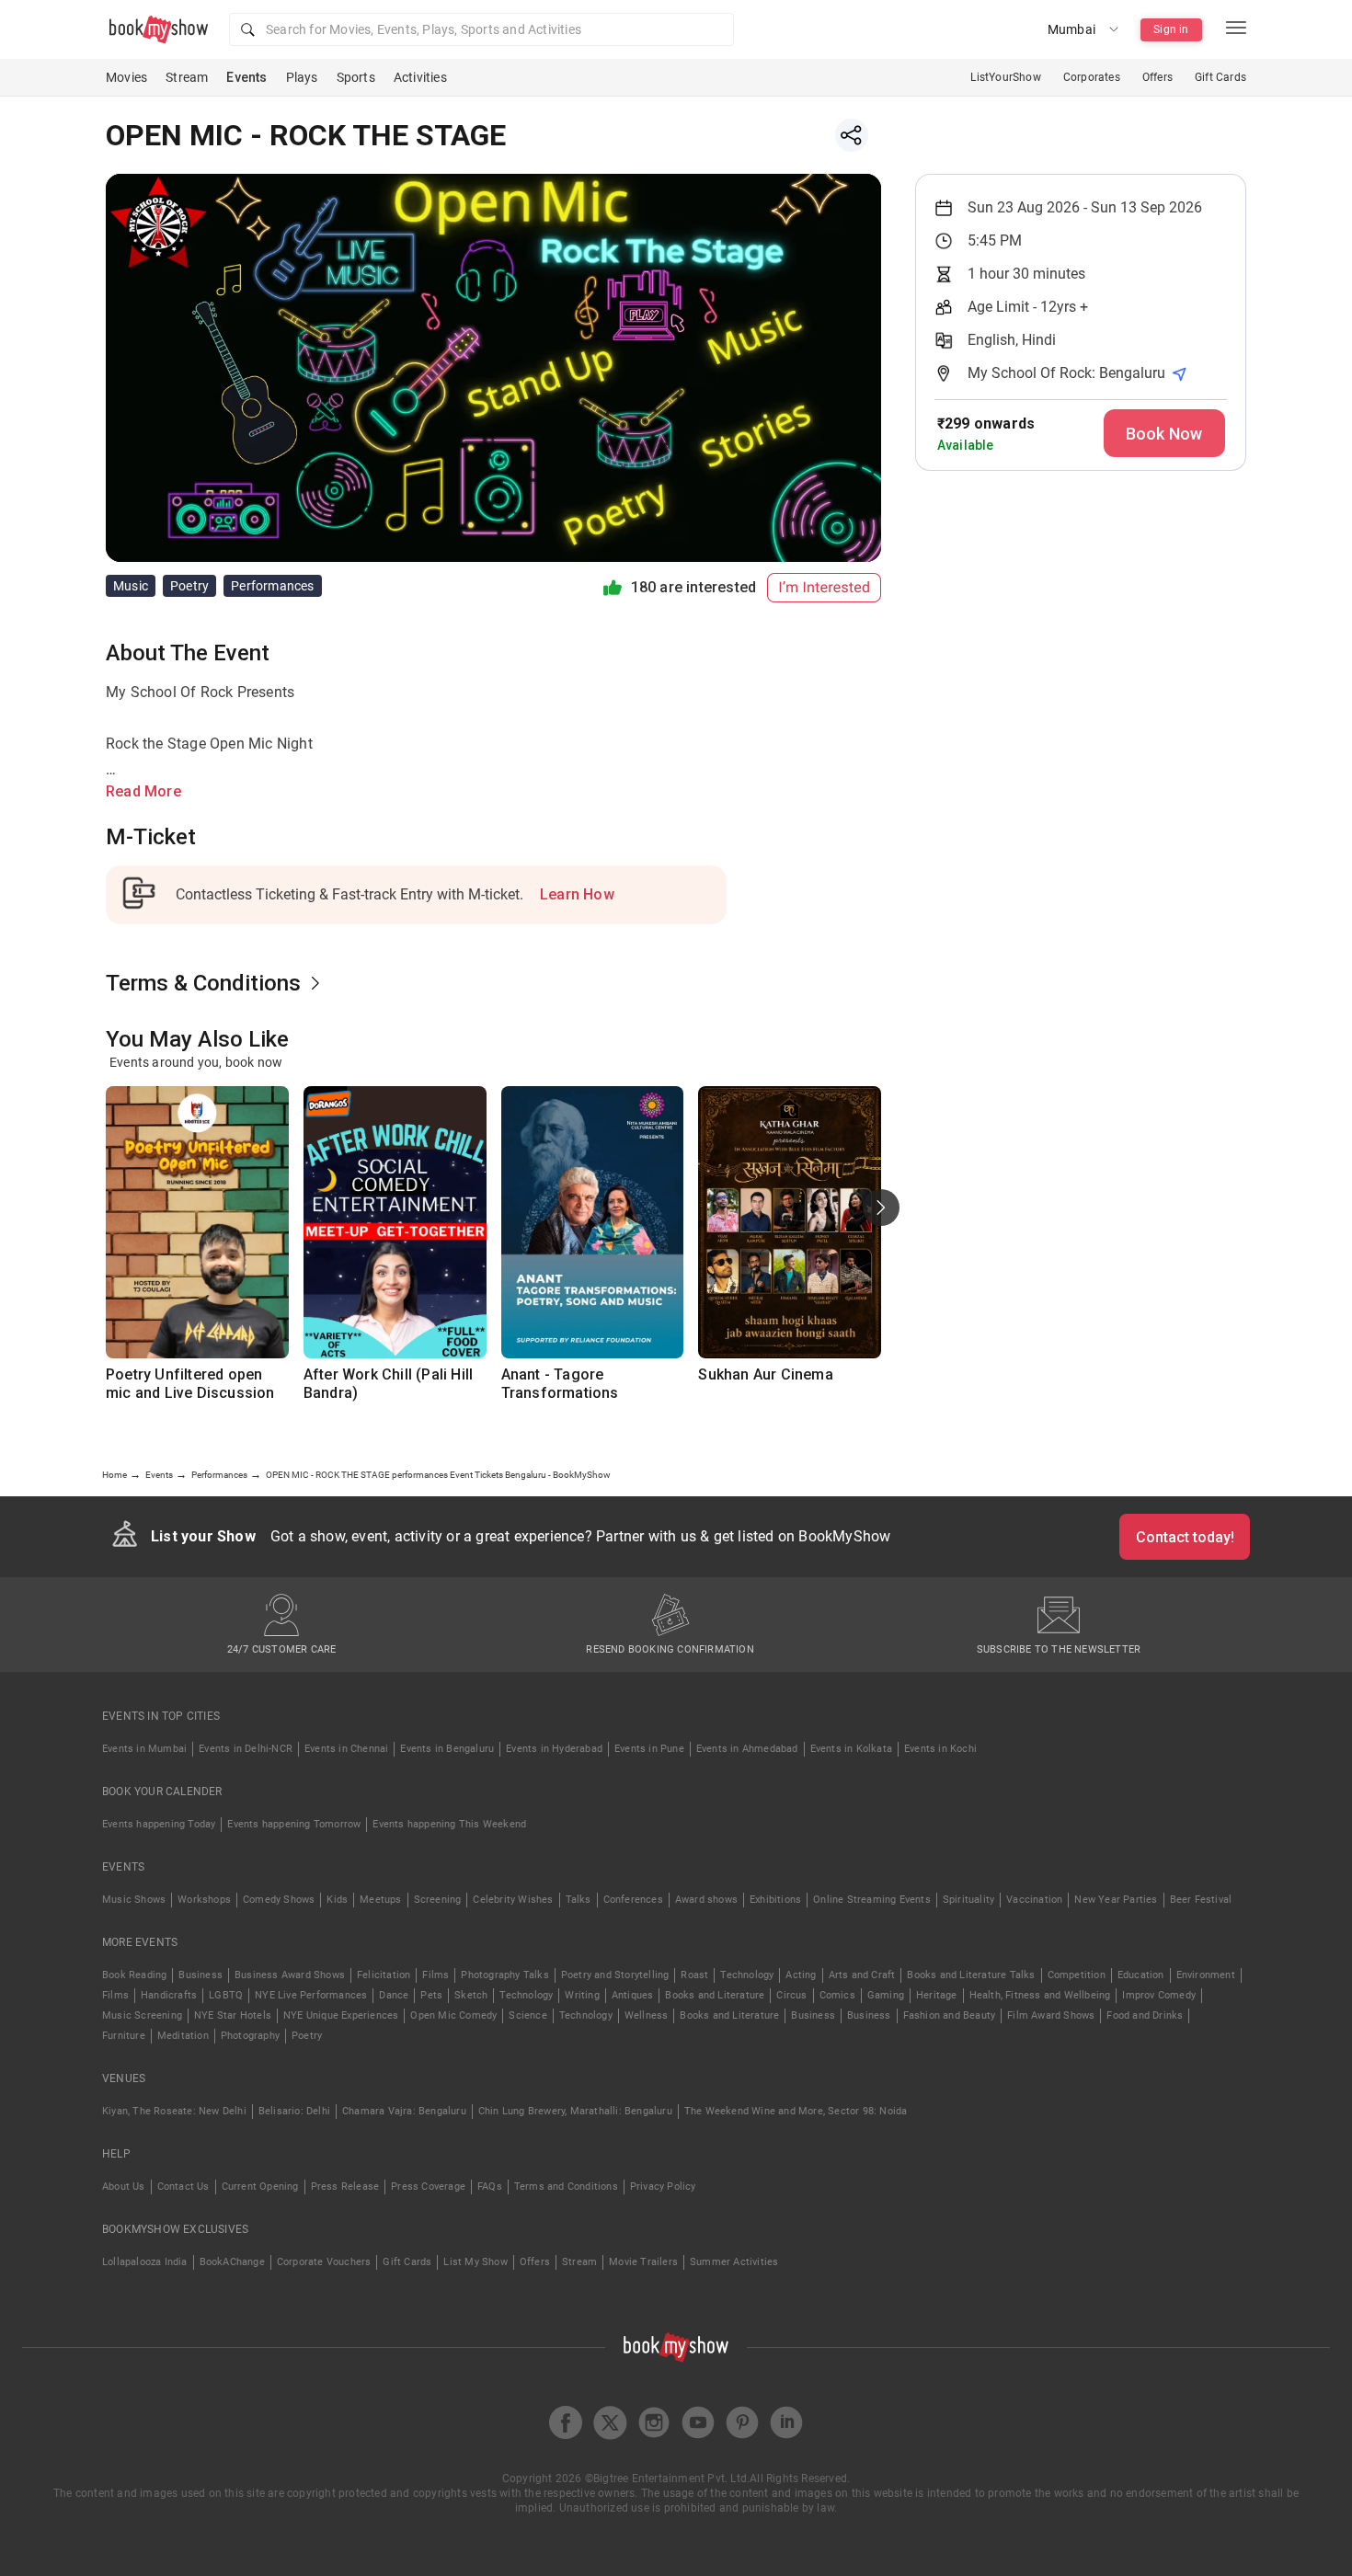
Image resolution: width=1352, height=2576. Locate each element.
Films (435, 1975)
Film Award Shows (1051, 2015)
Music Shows (134, 1900)
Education (1141, 1975)
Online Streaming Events (872, 1900)
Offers (1157, 77)
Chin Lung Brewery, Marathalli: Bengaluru (575, 2111)
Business (201, 1975)
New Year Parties (1116, 1900)
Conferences (633, 1900)
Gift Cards (1220, 77)
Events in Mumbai (144, 1749)
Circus (791, 1995)
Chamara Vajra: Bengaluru (404, 2111)
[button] (481, 29)
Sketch (471, 1995)
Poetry (307, 2036)
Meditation (183, 2036)
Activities (420, 77)
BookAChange (232, 2262)
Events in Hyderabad (554, 1749)
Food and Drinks (1145, 2015)
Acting (801, 1975)
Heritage (937, 1995)
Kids (337, 1900)
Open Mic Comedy (453, 2015)
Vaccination (1034, 1900)
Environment (1206, 1975)
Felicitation (384, 1975)
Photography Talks (504, 1975)
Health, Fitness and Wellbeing (1040, 1995)
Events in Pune (649, 1749)
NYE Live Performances (311, 1995)
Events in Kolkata (851, 1749)
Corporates (1092, 77)
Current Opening (260, 2187)
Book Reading (134, 1975)
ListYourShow (1005, 77)
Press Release (345, 2187)
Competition (1077, 1975)
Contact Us (183, 2187)
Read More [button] (143, 791)
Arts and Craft (862, 1975)
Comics (837, 1995)
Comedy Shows (279, 1900)
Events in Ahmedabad (747, 1749)
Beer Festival (1201, 1900)
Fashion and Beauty (950, 2015)
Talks (579, 1900)
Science (527, 2015)
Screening (438, 1900)
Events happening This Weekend (449, 1824)
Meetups (380, 1900)
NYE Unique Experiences (341, 2015)
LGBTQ (226, 1995)
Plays (302, 77)
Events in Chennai (346, 1749)
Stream (187, 77)
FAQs (490, 2187)
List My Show (475, 2262)
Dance (394, 1995)
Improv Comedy (1159, 1995)
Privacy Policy (663, 2187)
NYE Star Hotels (233, 2015)
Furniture (124, 2036)
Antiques (633, 1995)
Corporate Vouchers (324, 2262)
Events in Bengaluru (447, 1749)
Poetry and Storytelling (615, 1975)
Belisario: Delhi (294, 2111)
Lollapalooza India (145, 2262)
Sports (356, 77)
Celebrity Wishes (513, 1900)
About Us (124, 2187)
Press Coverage (428, 2187)
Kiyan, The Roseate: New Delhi (174, 2111)
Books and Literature (715, 1995)
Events (246, 77)
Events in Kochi (940, 1749)
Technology (747, 1975)
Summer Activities (734, 2262)
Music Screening (142, 2015)
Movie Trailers (643, 2262)
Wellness (647, 2015)
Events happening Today (159, 1824)
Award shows (706, 1900)
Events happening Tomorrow (294, 1824)
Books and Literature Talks (971, 1975)
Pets (431, 1995)
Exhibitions (775, 1900)
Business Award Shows (290, 1975)
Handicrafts (169, 1995)
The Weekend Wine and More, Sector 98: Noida (796, 2111)
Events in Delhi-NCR (246, 1749)
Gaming (886, 1995)
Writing (582, 1995)
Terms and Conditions (566, 2187)
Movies (126, 77)
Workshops (204, 1900)
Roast (694, 1975)
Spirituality (968, 1900)
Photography (250, 2036)
